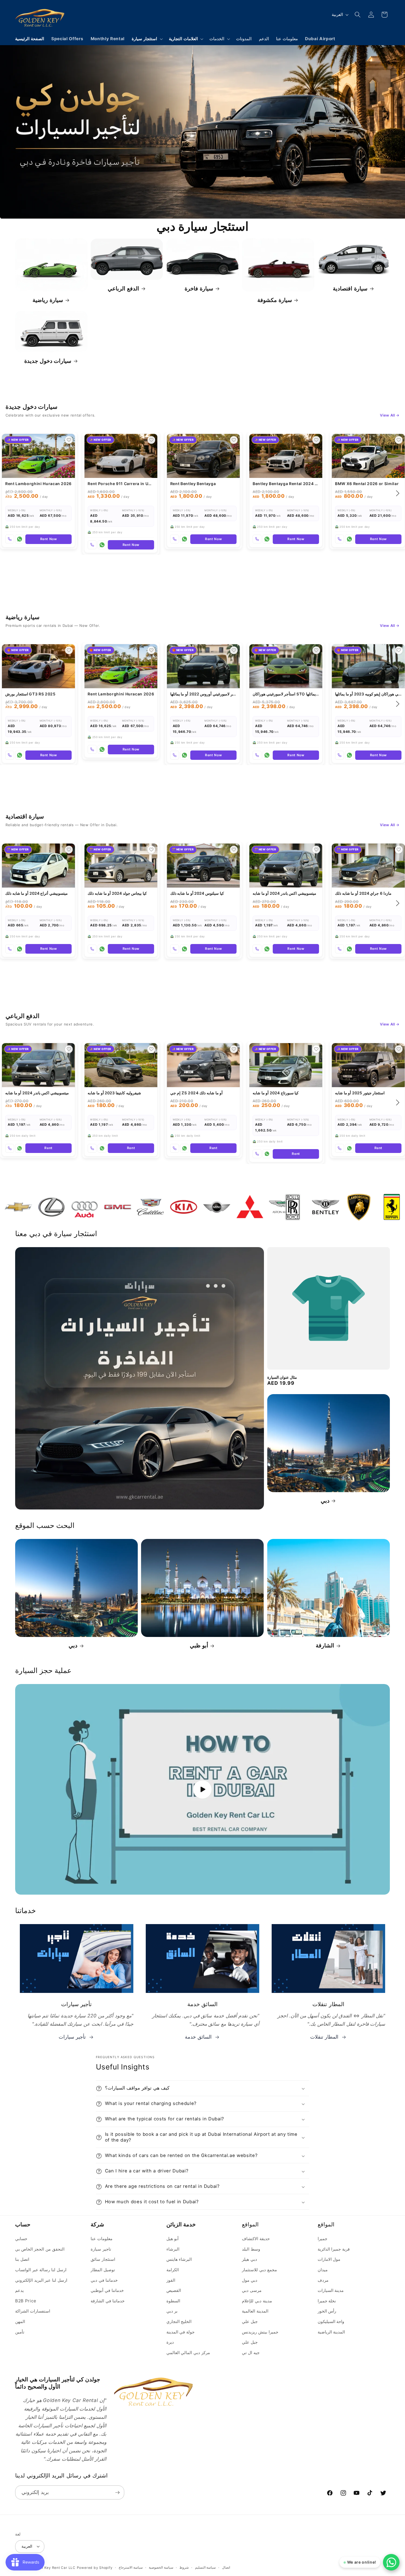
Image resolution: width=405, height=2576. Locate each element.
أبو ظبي (199, 1645)
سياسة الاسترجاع (131, 2567)
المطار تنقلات (324, 2037)
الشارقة (325, 1645)
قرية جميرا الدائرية (334, 2249)
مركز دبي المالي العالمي (188, 2353)
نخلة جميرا (327, 2301)
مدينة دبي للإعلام (257, 2301)
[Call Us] (10, 539)
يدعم (19, 2290)
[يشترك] (117, 2493)
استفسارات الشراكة (33, 2311)
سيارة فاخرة (199, 289)
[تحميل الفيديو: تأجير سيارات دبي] (202, 1789)
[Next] (397, 493)
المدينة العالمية (255, 2311)
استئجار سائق (103, 2259)
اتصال (226, 2567)
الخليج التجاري (179, 2321)
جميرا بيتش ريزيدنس (260, 2332)
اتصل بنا (22, 2259)
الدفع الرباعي (123, 289)
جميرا (322, 2239)
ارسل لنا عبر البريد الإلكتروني (41, 2280)
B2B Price (26, 2301)
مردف (323, 2280)
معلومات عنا (102, 2239)
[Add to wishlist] (69, 440)
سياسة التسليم (206, 2567)
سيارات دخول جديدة (48, 361)
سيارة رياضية (48, 300)
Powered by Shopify (95, 2568)
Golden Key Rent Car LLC (53, 2568)
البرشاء (173, 2249)
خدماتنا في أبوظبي (107, 2290)
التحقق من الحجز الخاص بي (40, 2249)
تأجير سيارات (72, 2037)
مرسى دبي (252, 2290)
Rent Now (49, 539)
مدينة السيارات (331, 2290)
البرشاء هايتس (179, 2259)
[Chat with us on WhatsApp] (391, 2562)
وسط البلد (251, 2249)
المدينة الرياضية (331, 2332)
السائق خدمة (198, 2037)
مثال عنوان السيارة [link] (282, 1377)
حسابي (21, 2239)
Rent (48, 1148)
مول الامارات (329, 2259)
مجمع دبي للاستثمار (259, 2270)
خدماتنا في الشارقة (107, 2301)
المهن (20, 2321)
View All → (390, 415)
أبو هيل (173, 2239)
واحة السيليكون (331, 2321)
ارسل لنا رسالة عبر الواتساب (41, 2270)
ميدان (323, 2270)
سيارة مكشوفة (275, 300)
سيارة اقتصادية (350, 289)
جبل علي (250, 2321)
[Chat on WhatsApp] (20, 539)
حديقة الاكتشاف (256, 2239)
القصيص (174, 2290)
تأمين (20, 2332)
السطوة (173, 2301)
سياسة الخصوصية (161, 2567)
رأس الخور (327, 2311)
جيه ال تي (251, 2353)
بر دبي (172, 2311)
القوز (171, 2280)
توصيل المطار (103, 2270)
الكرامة (173, 2270)
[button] (147, 39)
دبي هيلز (249, 2259)
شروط (184, 2567)
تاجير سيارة (101, 2249)
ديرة (170, 2342)
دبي (325, 1501)
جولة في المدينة (180, 2332)
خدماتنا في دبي (104, 2280)
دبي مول (250, 2280)
